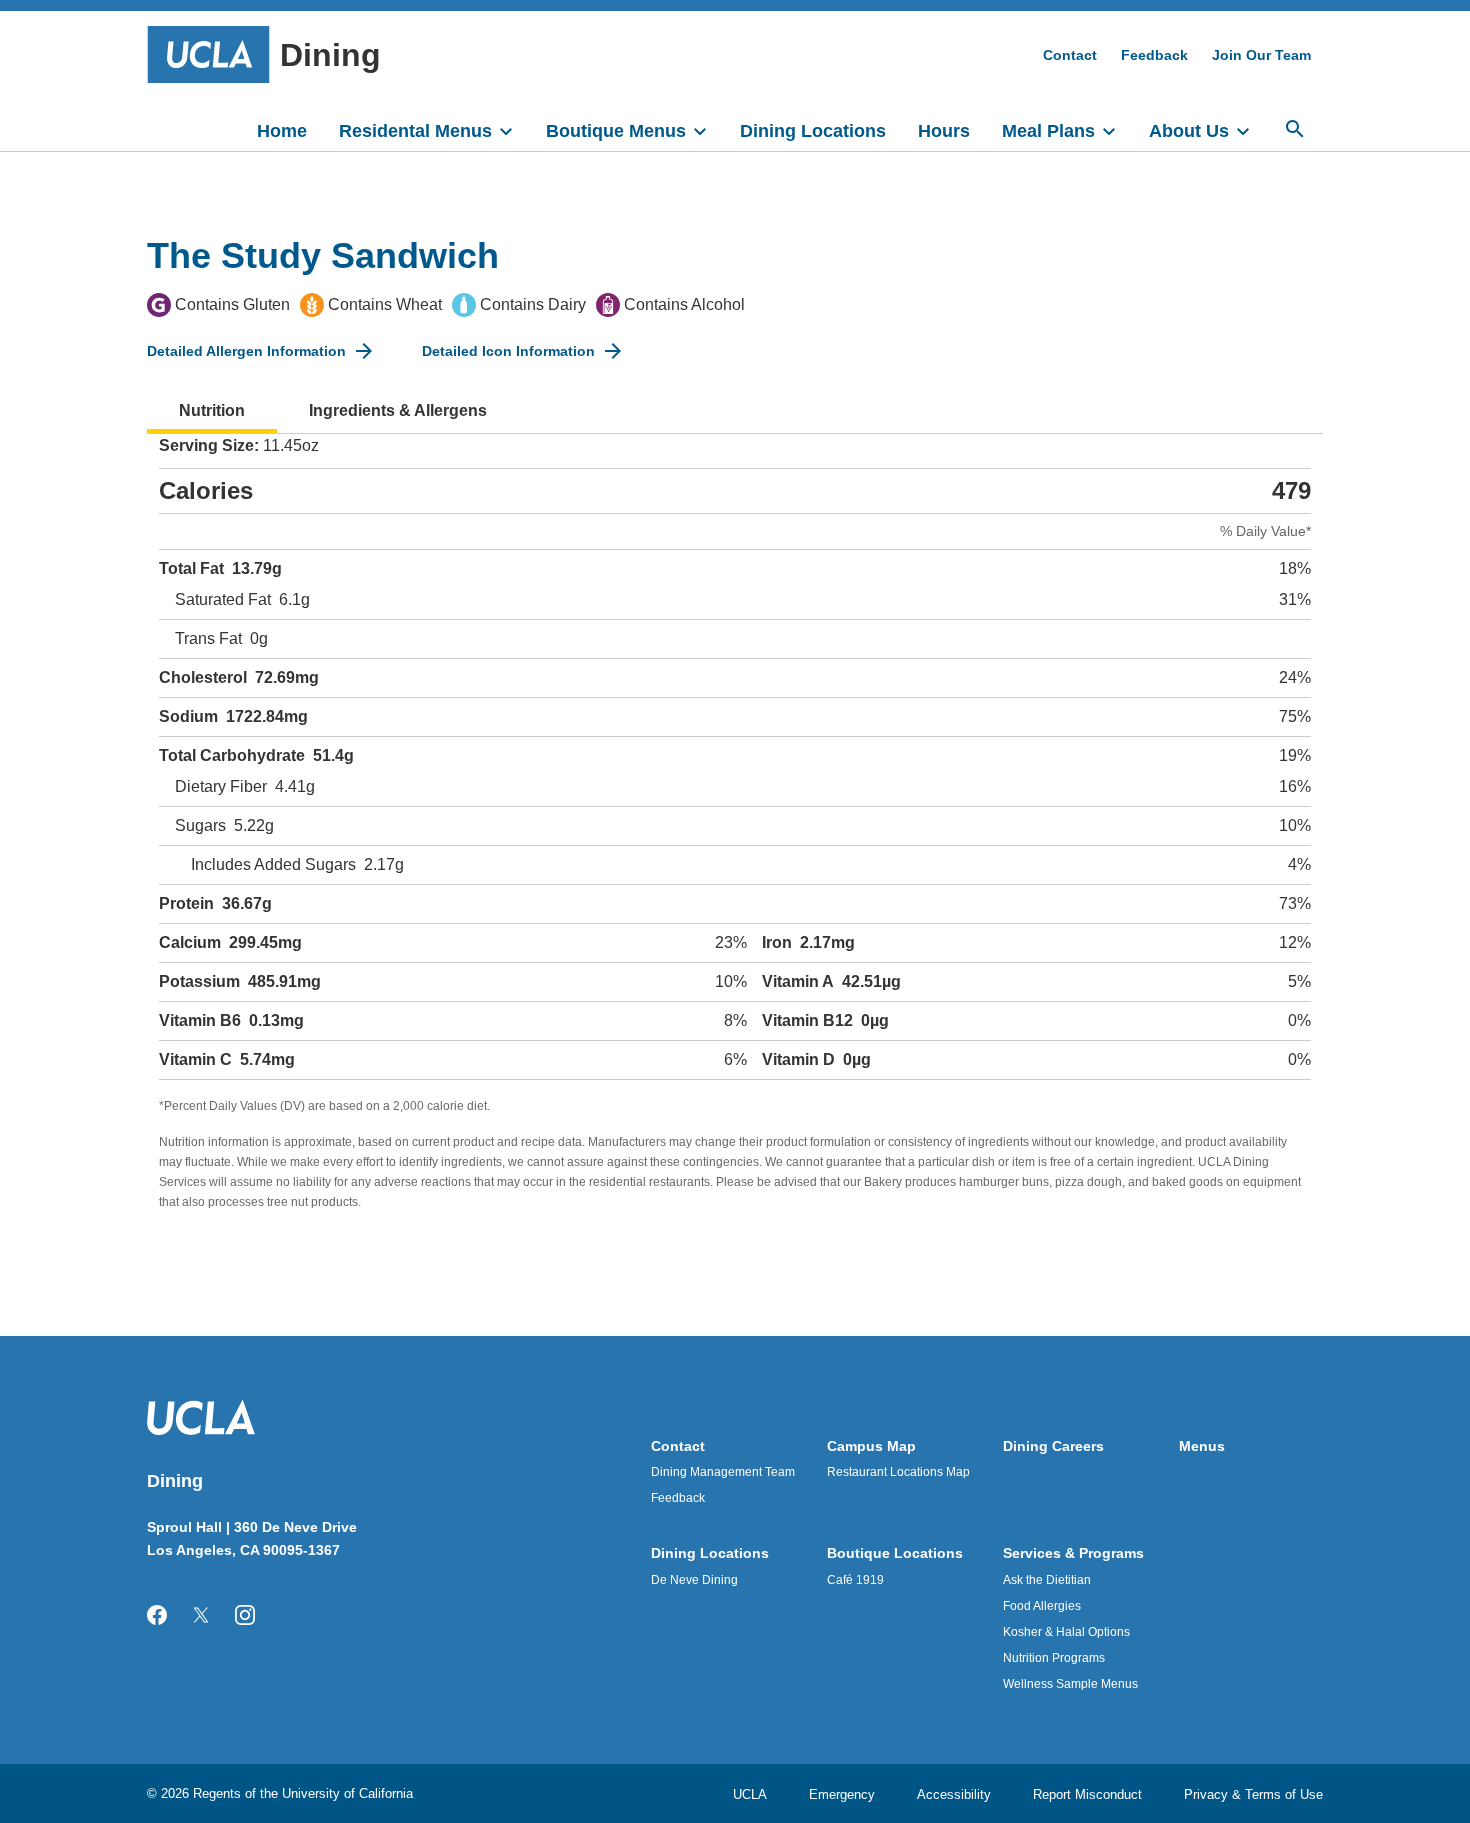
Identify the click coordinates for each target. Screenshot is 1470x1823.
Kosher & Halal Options (1066, 1632)
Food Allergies (1042, 1606)
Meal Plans (1048, 131)
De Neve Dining (694, 1580)
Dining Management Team (723, 1472)
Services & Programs (1073, 1553)
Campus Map (871, 1446)
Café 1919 (855, 1580)
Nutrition (212, 410)
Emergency (842, 1794)
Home (282, 131)
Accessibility (954, 1794)
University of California (347, 1793)
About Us (1189, 131)
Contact (1070, 55)
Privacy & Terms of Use (1253, 1794)
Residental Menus (415, 131)
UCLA (750, 1794)
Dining (330, 55)
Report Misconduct (1087, 1794)
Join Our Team (1261, 55)
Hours (944, 131)
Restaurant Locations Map (898, 1472)
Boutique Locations (895, 1553)
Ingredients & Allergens (398, 410)
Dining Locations (813, 131)
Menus (1202, 1446)
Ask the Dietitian (1047, 1580)
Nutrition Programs (1054, 1658)
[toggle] (515, 129)
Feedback (1154, 55)
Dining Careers (1053, 1446)
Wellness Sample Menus (1070, 1684)
